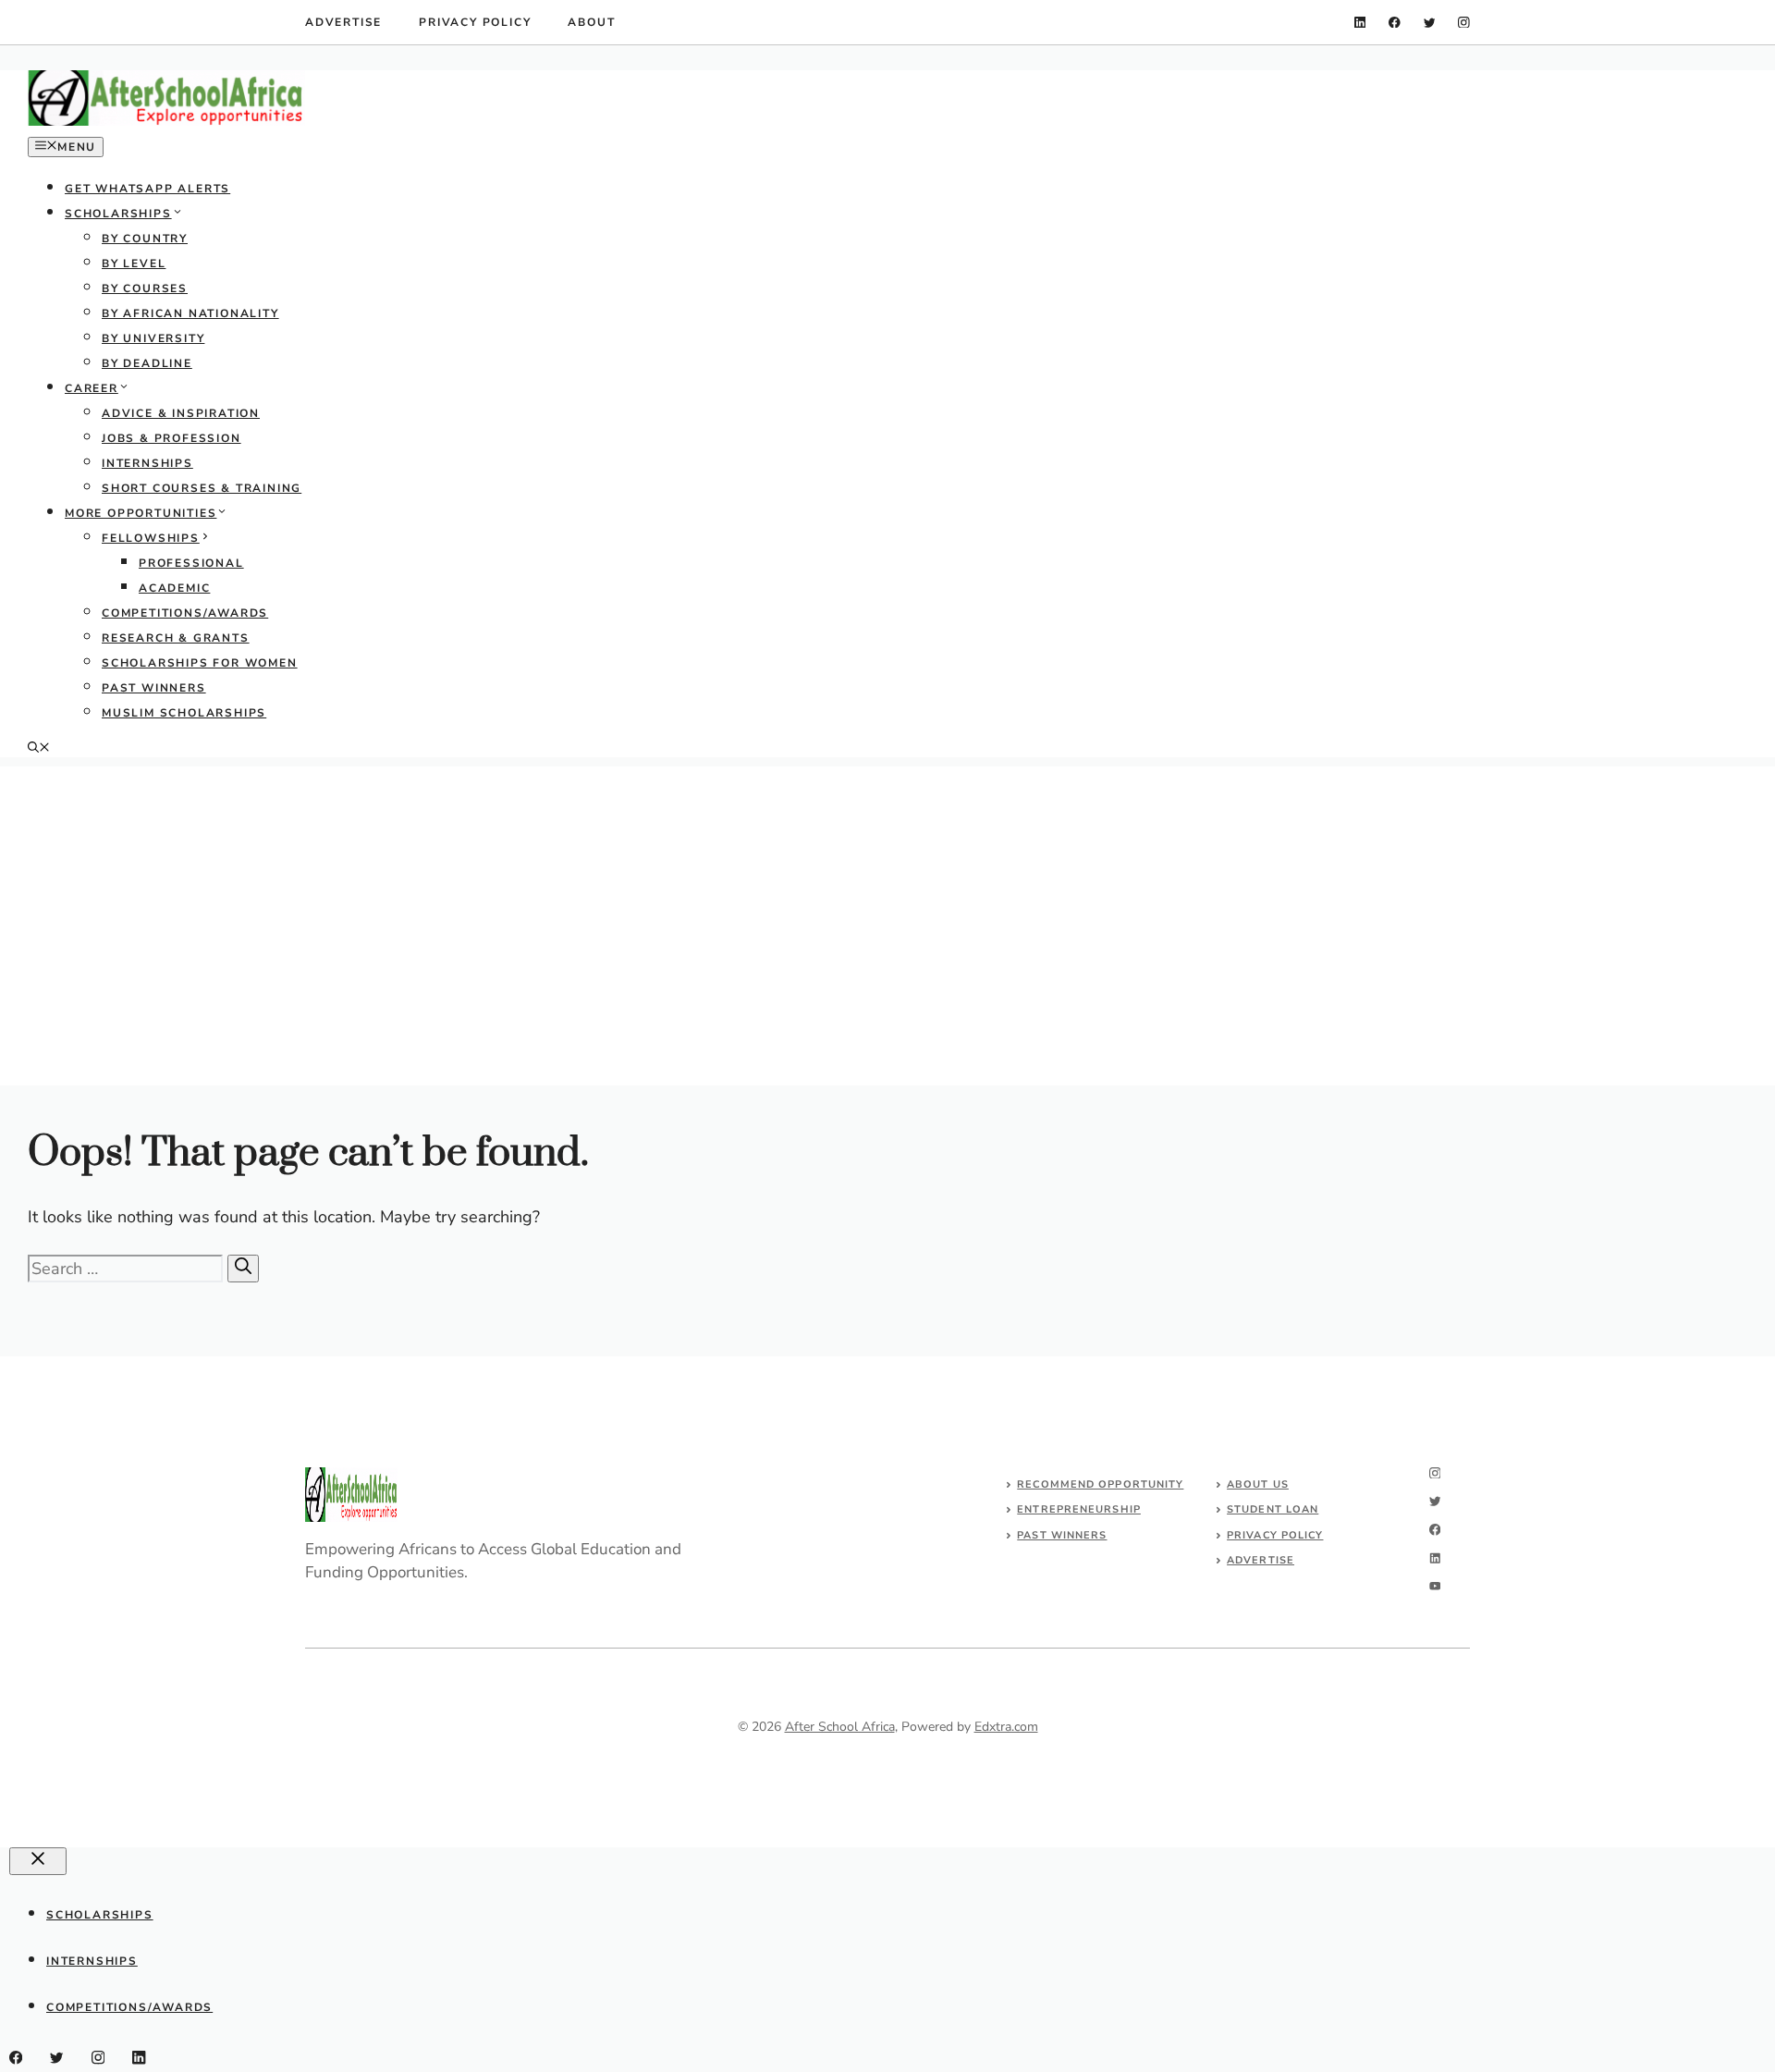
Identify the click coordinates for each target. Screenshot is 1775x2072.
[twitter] (1430, 23)
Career (92, 388)
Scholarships (118, 214)
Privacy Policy (475, 22)
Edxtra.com (1006, 1727)
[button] (39, 749)
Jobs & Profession (171, 438)
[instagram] (1464, 23)
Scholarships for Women (200, 663)
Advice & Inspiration (181, 413)
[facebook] (1395, 23)
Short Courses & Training (202, 488)
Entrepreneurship (1079, 1509)
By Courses (145, 288)
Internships (147, 463)
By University (153, 338)
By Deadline (147, 363)
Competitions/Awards (185, 613)
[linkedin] (1360, 23)
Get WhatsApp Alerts (147, 189)
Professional (191, 563)
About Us (1258, 1484)
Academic (174, 588)
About (591, 22)
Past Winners (154, 688)
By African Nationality (190, 313)
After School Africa (840, 1727)
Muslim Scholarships (184, 713)
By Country (145, 239)
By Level (134, 264)
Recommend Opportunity (1100, 1484)
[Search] (243, 1269)
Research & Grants (176, 638)
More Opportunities (141, 513)
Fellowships (151, 538)
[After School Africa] (166, 122)
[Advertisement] (887, 896)
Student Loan (1273, 1509)
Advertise (343, 22)
